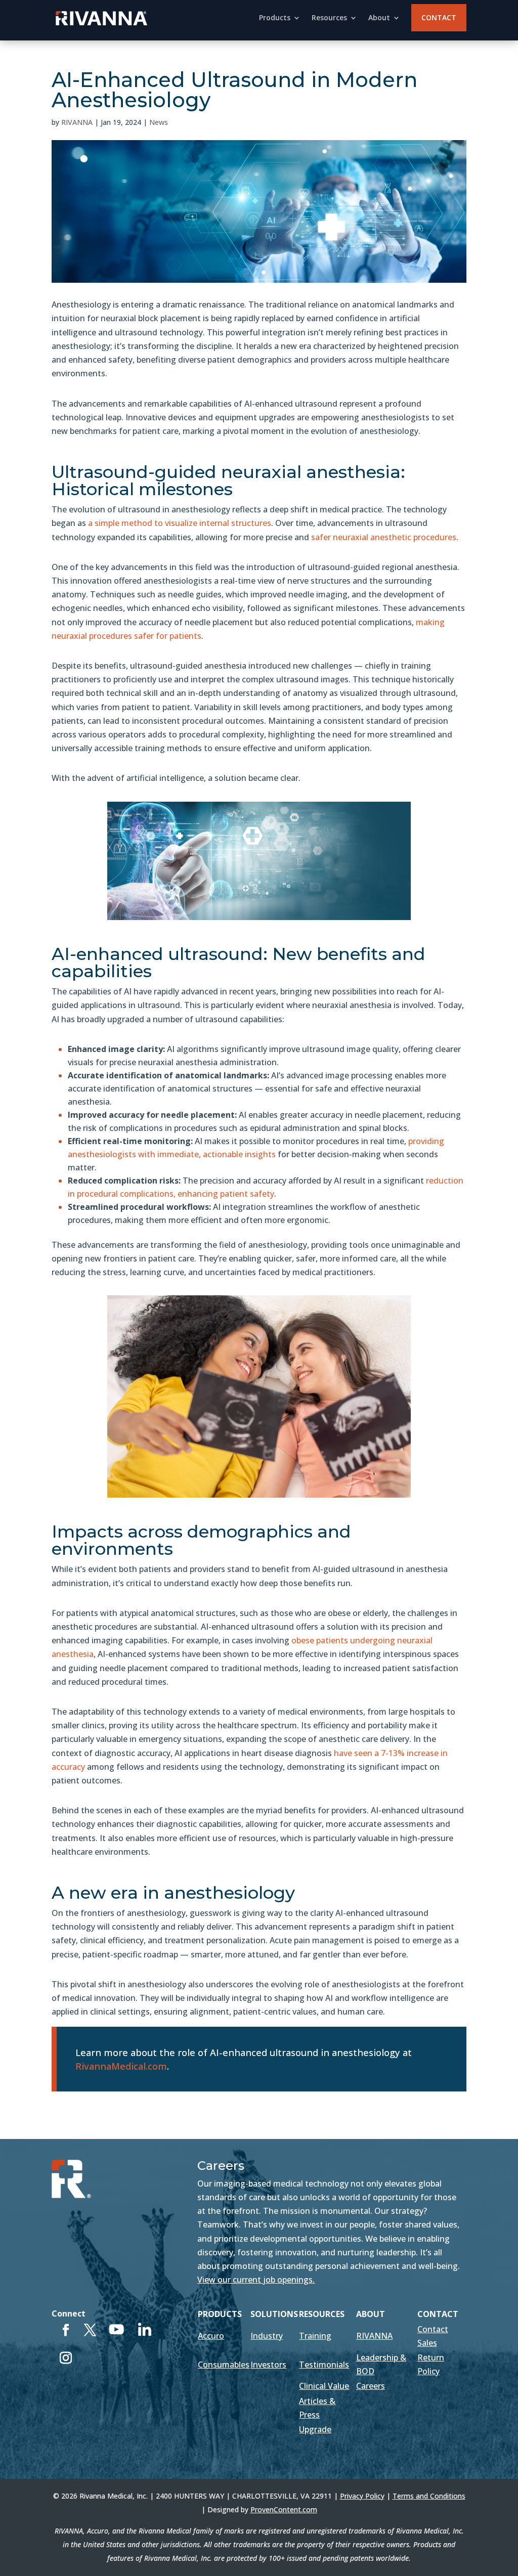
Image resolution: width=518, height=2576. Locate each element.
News (159, 122)
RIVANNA (77, 122)
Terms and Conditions (429, 2496)
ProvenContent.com (284, 2509)
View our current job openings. (256, 2280)
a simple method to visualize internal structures (180, 523)
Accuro (211, 2336)
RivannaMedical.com (121, 2066)
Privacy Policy (362, 2496)
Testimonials (324, 2365)
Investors (268, 2365)
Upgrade (315, 2429)
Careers (371, 2386)
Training (315, 2336)
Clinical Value (324, 2386)
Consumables (224, 2365)
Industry (267, 2336)
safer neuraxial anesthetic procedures (384, 537)
